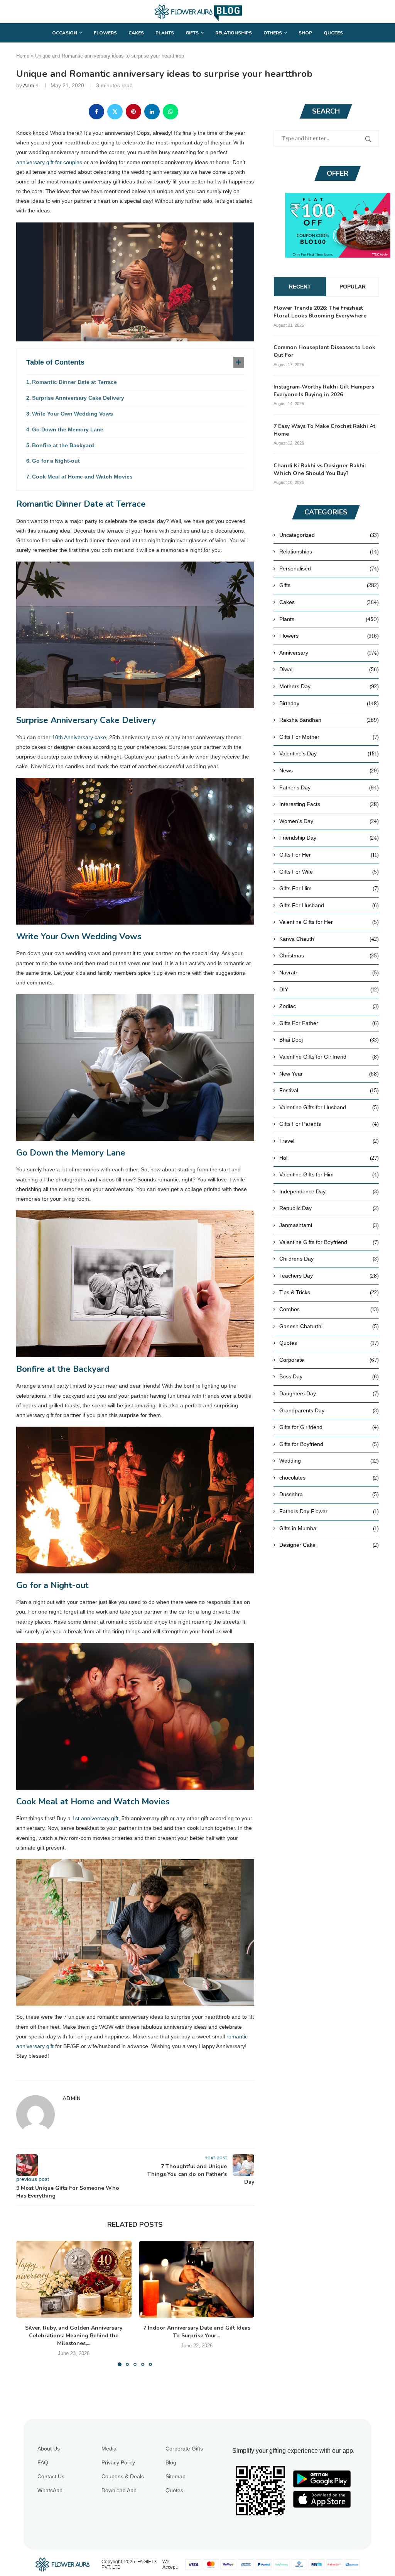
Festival (329, 1090)
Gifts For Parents (329, 1124)
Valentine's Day (329, 753)
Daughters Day (329, 1393)
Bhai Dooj (329, 1040)
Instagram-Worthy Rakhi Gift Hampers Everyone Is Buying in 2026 (324, 391)
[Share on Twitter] (115, 112)
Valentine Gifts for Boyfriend (329, 1242)
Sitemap (176, 2476)
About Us (49, 2449)
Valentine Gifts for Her (329, 922)
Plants (165, 33)
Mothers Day (329, 686)
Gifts (192, 33)
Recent (300, 287)
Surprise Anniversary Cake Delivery (78, 398)
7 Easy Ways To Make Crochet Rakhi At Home (324, 430)
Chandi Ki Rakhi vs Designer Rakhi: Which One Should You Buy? (320, 469)
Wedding (329, 1461)
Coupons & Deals (123, 2476)
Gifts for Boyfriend (329, 1444)
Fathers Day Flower (329, 1511)
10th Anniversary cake (79, 737)
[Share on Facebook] (96, 112)
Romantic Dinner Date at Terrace (74, 382)
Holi (329, 1158)
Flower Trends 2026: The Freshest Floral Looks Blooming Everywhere (320, 312)
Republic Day (329, 1208)
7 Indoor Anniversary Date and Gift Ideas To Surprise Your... (197, 2332)
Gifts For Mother (329, 737)
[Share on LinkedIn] (152, 112)
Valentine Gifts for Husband (329, 1107)
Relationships (234, 33)
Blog (171, 2462)
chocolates (329, 1478)
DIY (329, 989)
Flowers (105, 33)
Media (109, 2449)
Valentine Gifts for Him (329, 1174)
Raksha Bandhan (329, 720)
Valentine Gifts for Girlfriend (329, 1057)
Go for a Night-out (56, 461)
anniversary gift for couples (49, 162)
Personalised (329, 568)
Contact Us (51, 2476)
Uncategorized (329, 535)
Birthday (329, 703)
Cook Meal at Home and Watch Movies (82, 477)
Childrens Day (329, 1259)
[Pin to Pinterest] (133, 112)
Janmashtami (329, 1225)
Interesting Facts (329, 804)
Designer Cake (329, 1545)
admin (31, 85)
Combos (329, 1309)
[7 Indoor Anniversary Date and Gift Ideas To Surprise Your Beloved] (197, 2279)
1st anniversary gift (95, 1818)
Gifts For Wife (329, 872)
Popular (353, 287)
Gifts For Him (329, 888)
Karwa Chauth (329, 939)
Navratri (329, 972)
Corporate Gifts (184, 2449)
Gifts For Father (329, 1023)
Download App (119, 2490)
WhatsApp (50, 2490)
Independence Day (329, 1191)
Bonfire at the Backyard (63, 445)
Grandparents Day (329, 1410)
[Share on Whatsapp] (170, 112)
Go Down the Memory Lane (68, 429)
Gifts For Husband (329, 905)
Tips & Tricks (329, 1292)
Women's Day (329, 821)
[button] (27, 2303)
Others (273, 33)
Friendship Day (329, 838)
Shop (305, 33)
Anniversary (329, 653)
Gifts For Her (329, 855)
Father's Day (329, 787)
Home (23, 56)
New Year (329, 1074)
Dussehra (329, 1494)
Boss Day (329, 1376)
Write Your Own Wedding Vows (73, 414)
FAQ (43, 2462)
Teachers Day (329, 1276)
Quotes (333, 33)
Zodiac (329, 1006)
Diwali (329, 669)
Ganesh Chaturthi (329, 1326)
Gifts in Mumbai (329, 1528)
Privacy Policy (118, 2462)
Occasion (65, 33)
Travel (329, 1141)
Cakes (136, 33)
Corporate (329, 1360)
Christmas (329, 955)
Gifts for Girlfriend (329, 1427)
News (329, 770)
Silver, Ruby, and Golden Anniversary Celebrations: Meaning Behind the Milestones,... (74, 2336)
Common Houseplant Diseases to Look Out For (324, 351)
